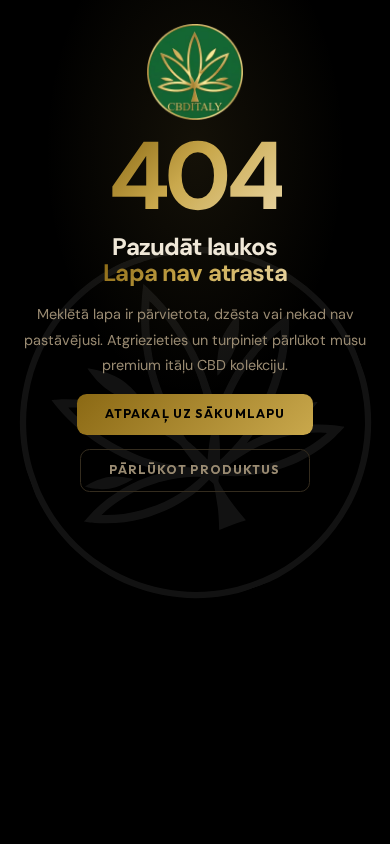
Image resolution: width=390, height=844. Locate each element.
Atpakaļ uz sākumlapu (195, 413)
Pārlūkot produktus (194, 469)
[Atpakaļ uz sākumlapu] (195, 72)
